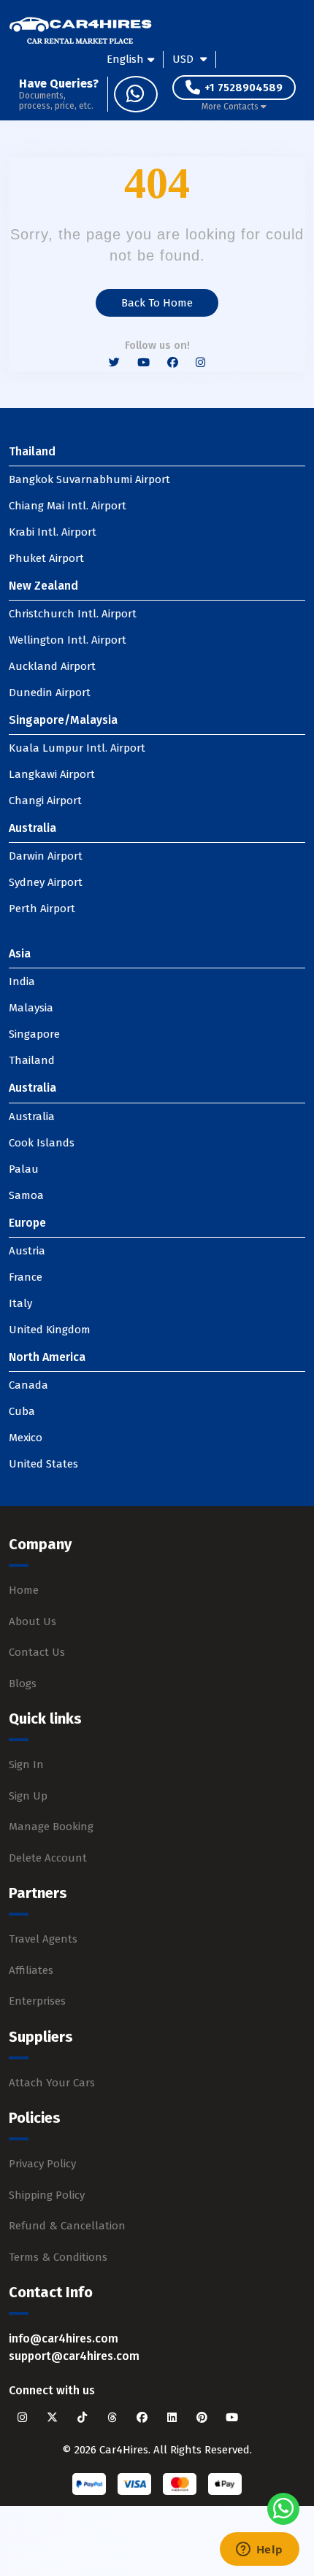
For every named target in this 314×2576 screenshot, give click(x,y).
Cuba (22, 1411)
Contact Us (37, 1652)
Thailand (32, 1060)
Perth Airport (42, 909)
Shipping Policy (47, 2195)
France (26, 1277)
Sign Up (28, 1796)
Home (24, 1590)
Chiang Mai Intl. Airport (68, 506)
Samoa (26, 1195)
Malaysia (31, 1008)
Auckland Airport (52, 666)
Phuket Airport (46, 558)
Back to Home (157, 303)
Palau (24, 1169)
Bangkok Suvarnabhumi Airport (89, 479)
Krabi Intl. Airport (53, 532)
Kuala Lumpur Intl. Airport (77, 748)
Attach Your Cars (52, 2083)
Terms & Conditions (58, 2257)
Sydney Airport (46, 882)
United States (43, 1464)
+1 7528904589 (244, 88)
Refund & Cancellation (67, 2226)
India (22, 982)
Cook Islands (42, 1143)
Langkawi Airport (52, 774)
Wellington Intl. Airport (68, 640)
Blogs (23, 1684)
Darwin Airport (46, 856)
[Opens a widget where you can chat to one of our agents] (259, 2550)
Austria (27, 1251)
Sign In (26, 1765)
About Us (32, 1621)
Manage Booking (51, 1827)
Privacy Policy (42, 2164)
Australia (32, 1117)
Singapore (34, 1034)
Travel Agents (43, 1939)
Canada (28, 1385)
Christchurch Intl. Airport (73, 614)
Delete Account (48, 1858)
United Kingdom (50, 1330)
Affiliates (31, 1970)
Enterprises (37, 2001)
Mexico (26, 1438)
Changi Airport (45, 801)
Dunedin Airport (50, 693)
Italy (20, 1303)
